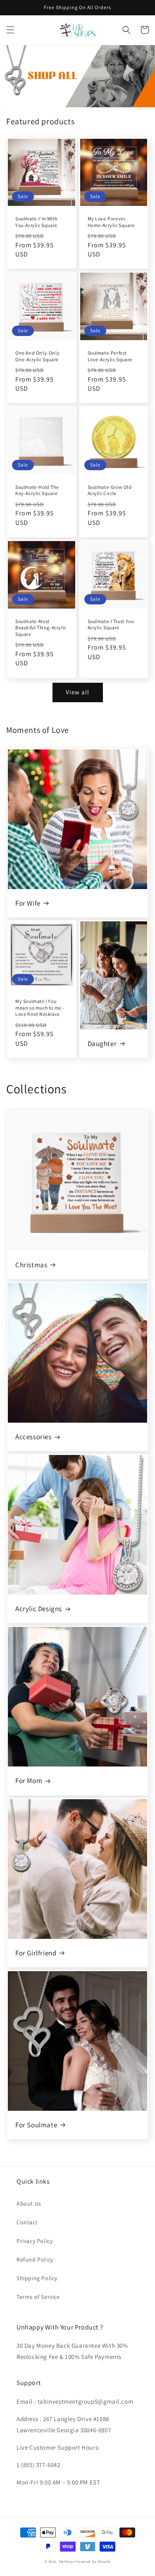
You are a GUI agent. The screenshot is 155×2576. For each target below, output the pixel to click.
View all (77, 692)
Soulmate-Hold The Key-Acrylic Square (37, 490)
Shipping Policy (37, 2278)
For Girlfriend (36, 1953)
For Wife (28, 903)
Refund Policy (35, 2259)
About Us (29, 2204)
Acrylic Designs (39, 1609)
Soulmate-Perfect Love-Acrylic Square (110, 356)
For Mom (29, 1781)
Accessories (33, 1437)
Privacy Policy (35, 2241)
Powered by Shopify (93, 2561)
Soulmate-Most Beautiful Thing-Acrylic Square (41, 628)
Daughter (102, 1044)
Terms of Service (38, 2297)
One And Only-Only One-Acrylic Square (37, 356)
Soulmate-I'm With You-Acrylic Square (36, 222)
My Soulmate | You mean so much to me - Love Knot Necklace (40, 1008)
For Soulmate (36, 2125)
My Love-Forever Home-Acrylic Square (111, 222)
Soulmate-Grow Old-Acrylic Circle (111, 490)
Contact (27, 2222)
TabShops (67, 2561)
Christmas (31, 1265)
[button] (10, 30)
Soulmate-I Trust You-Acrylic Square (112, 625)
